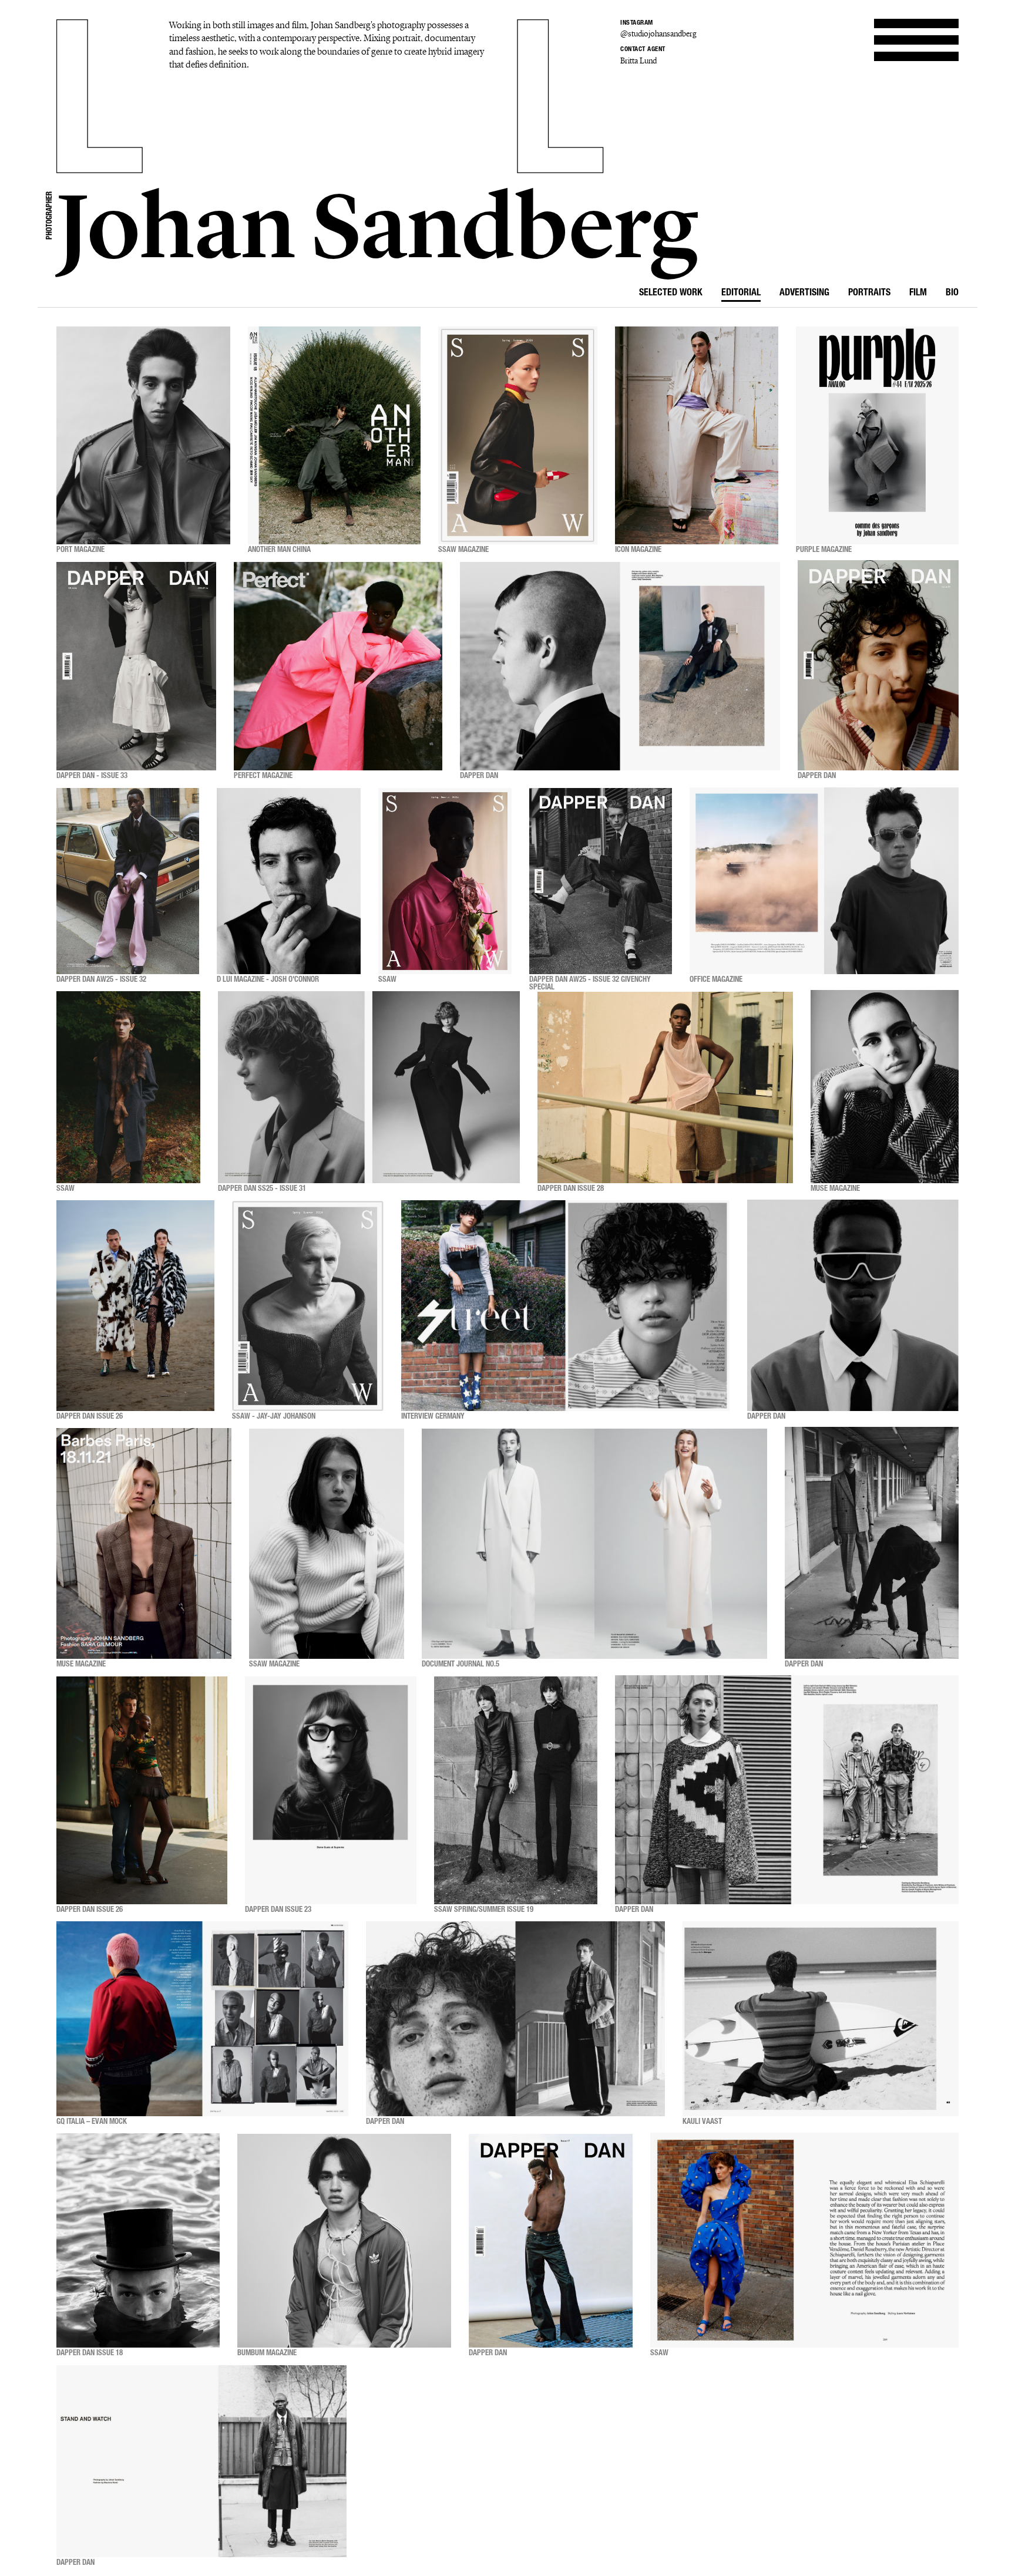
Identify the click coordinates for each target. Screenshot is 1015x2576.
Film (918, 294)
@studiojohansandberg (658, 34)
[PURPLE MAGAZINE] (877, 435)
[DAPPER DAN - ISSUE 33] (136, 666)
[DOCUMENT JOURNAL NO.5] (594, 1544)
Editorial (741, 294)
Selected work (671, 294)
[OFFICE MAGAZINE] (824, 881)
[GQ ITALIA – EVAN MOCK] (202, 2019)
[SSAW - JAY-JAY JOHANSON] (308, 1306)
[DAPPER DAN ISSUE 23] (331, 1790)
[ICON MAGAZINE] (697, 435)
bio (952, 294)
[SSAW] (445, 881)
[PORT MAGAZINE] (143, 435)
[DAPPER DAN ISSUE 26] (135, 1306)
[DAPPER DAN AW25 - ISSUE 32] (128, 881)
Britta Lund (638, 61)
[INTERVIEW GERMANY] (565, 1306)
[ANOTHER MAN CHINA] (334, 435)
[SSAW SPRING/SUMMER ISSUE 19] (516, 1790)
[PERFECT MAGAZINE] (338, 666)
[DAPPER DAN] (620, 666)
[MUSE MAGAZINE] (885, 1087)
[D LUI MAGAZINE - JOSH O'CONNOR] (289, 881)
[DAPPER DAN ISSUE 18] (138, 2241)
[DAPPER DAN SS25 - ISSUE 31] (369, 1087)
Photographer (50, 215)
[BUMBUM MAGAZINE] (344, 2241)
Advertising (804, 294)
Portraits (869, 294)
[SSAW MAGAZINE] (518, 435)
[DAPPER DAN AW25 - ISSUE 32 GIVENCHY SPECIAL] (601, 881)
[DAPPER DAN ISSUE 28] (665, 1087)
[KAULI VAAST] (821, 2019)
